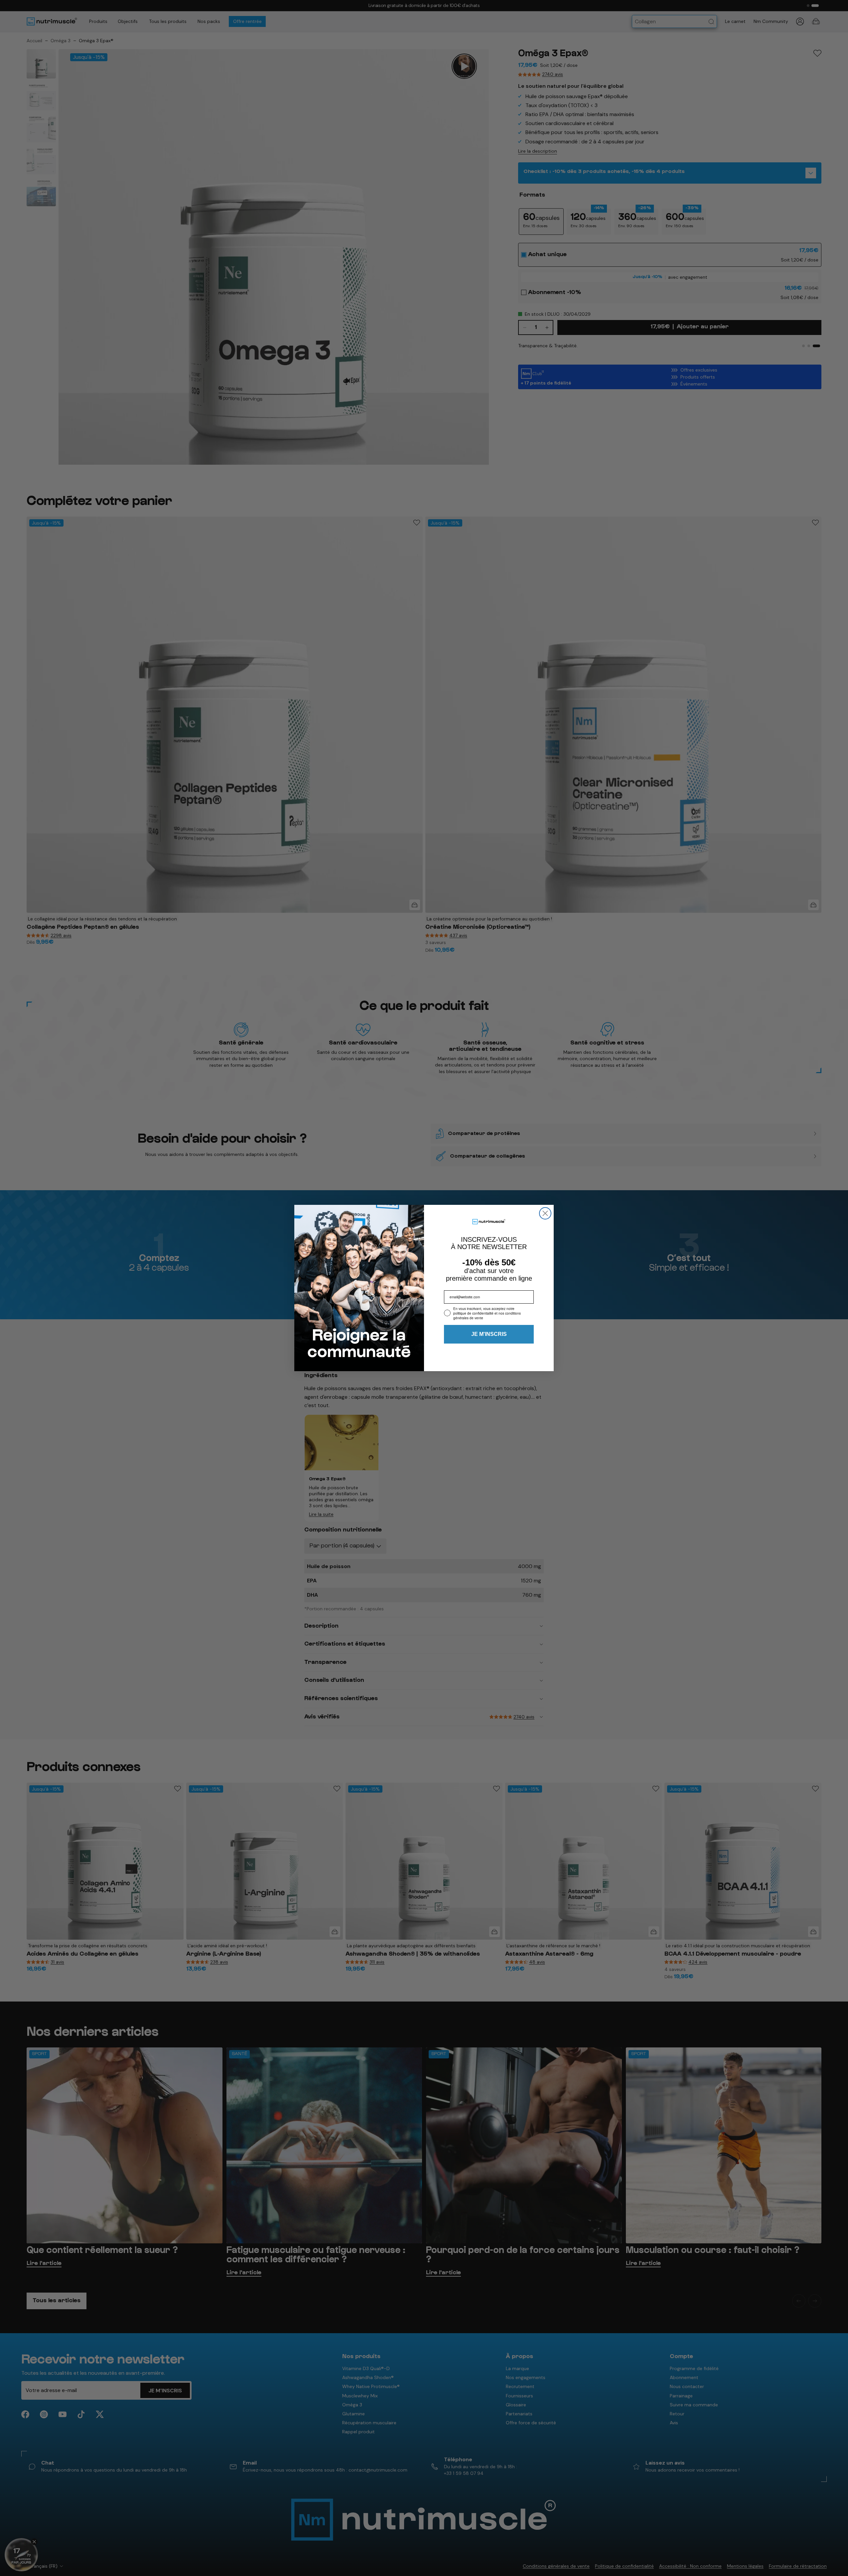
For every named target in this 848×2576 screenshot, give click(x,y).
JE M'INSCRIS (489, 1334)
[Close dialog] (545, 1213)
